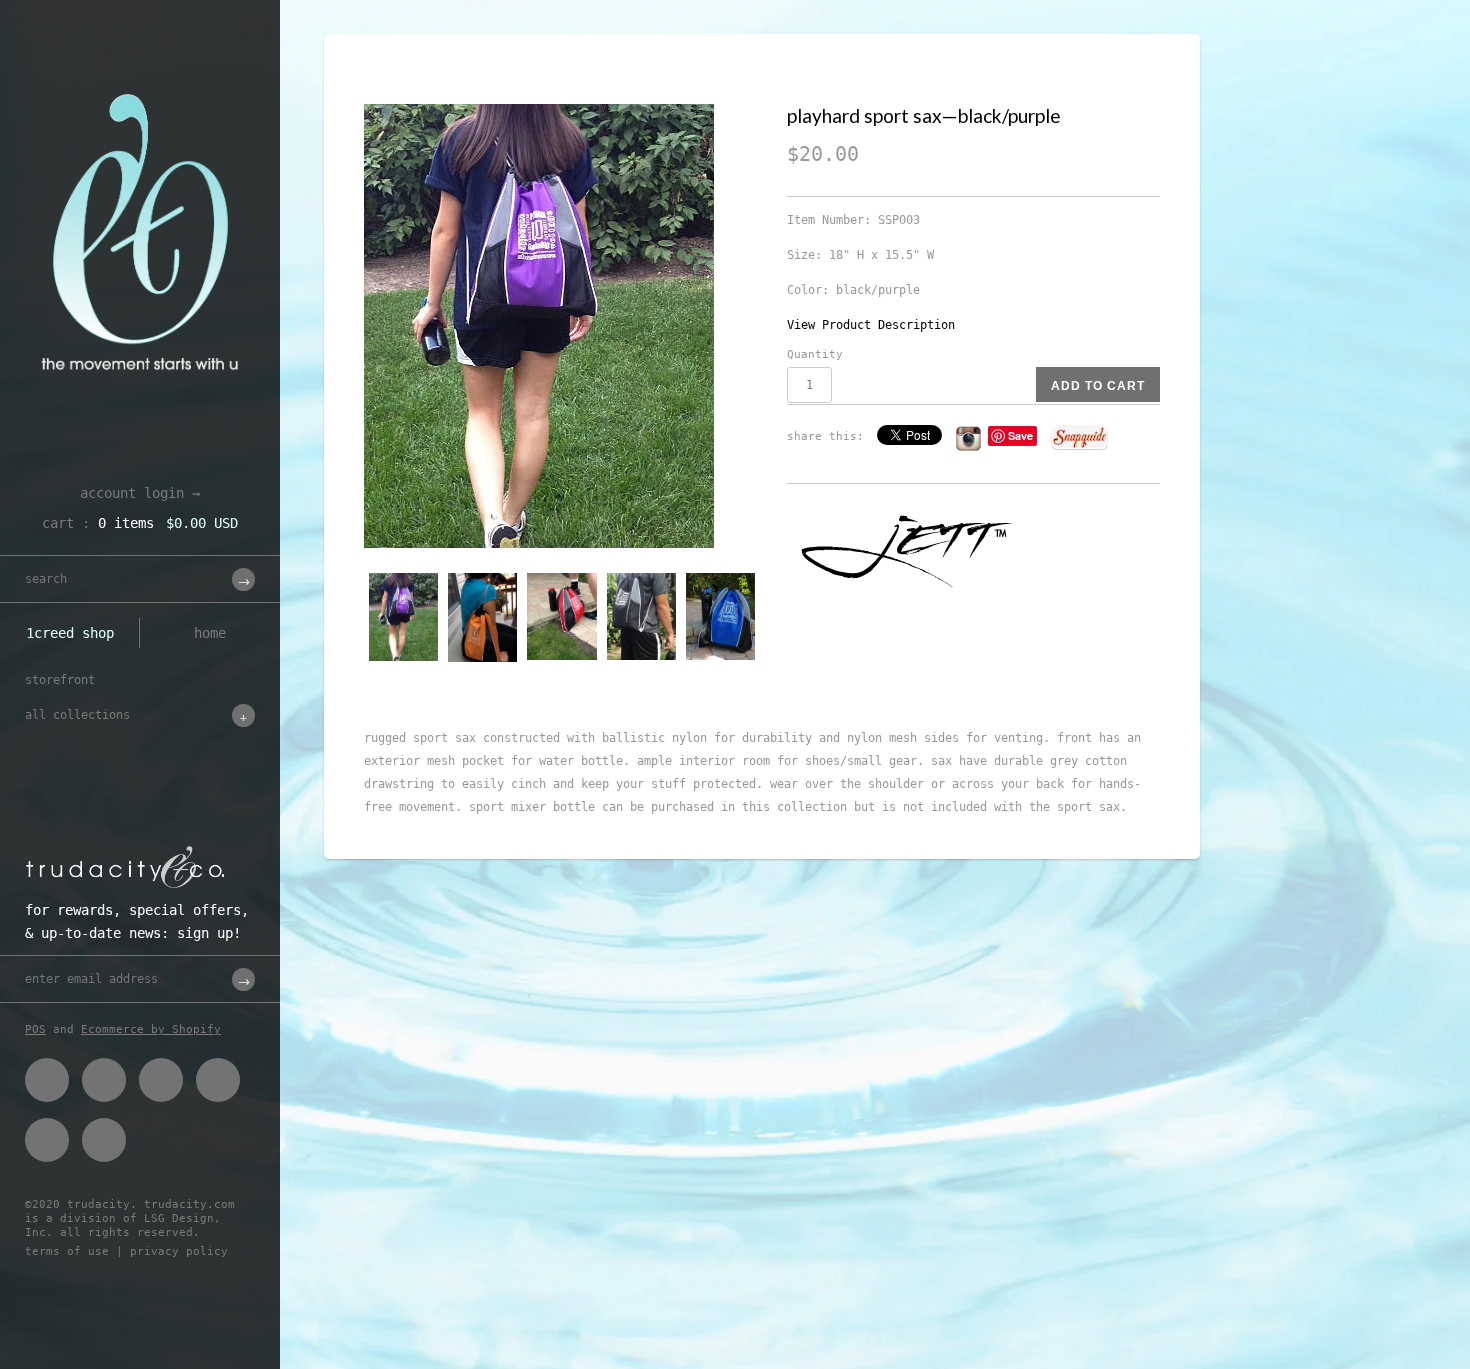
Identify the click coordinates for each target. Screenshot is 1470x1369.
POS (35, 1029)
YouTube (104, 1140)
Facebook (47, 1080)
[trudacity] (140, 65)
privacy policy (179, 1251)
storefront (60, 680)
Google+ (218, 1080)
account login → (140, 493)
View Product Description (871, 325)
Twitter (104, 1080)
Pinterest (161, 1080)
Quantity (815, 354)
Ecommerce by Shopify (151, 1029)
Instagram (47, 1140)
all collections (77, 715)
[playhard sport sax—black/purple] (563, 326)
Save (1020, 435)
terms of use (67, 1251)
